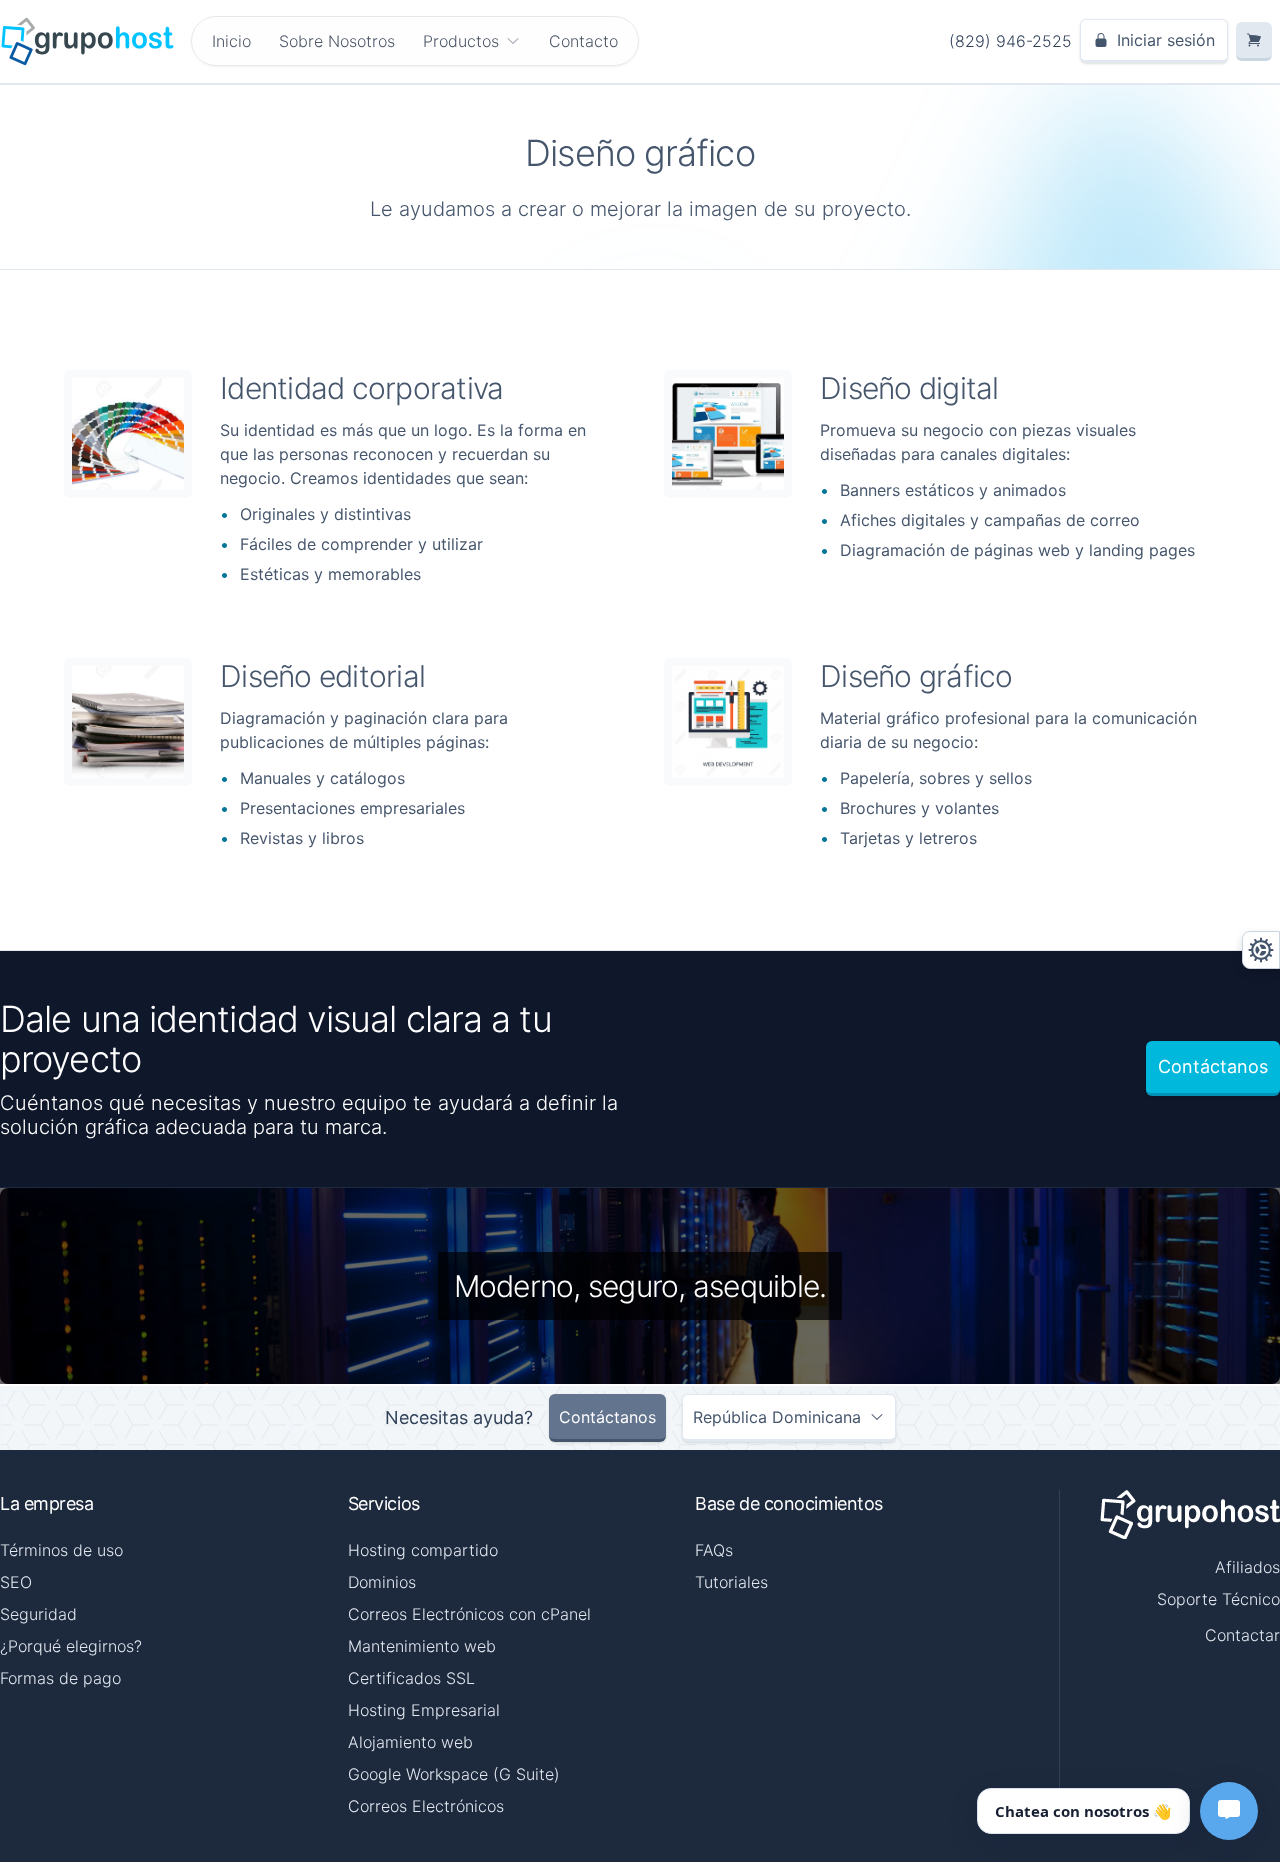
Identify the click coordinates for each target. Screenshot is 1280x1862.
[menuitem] (472, 41)
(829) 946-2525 (1010, 41)
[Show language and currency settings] (1261, 950)
